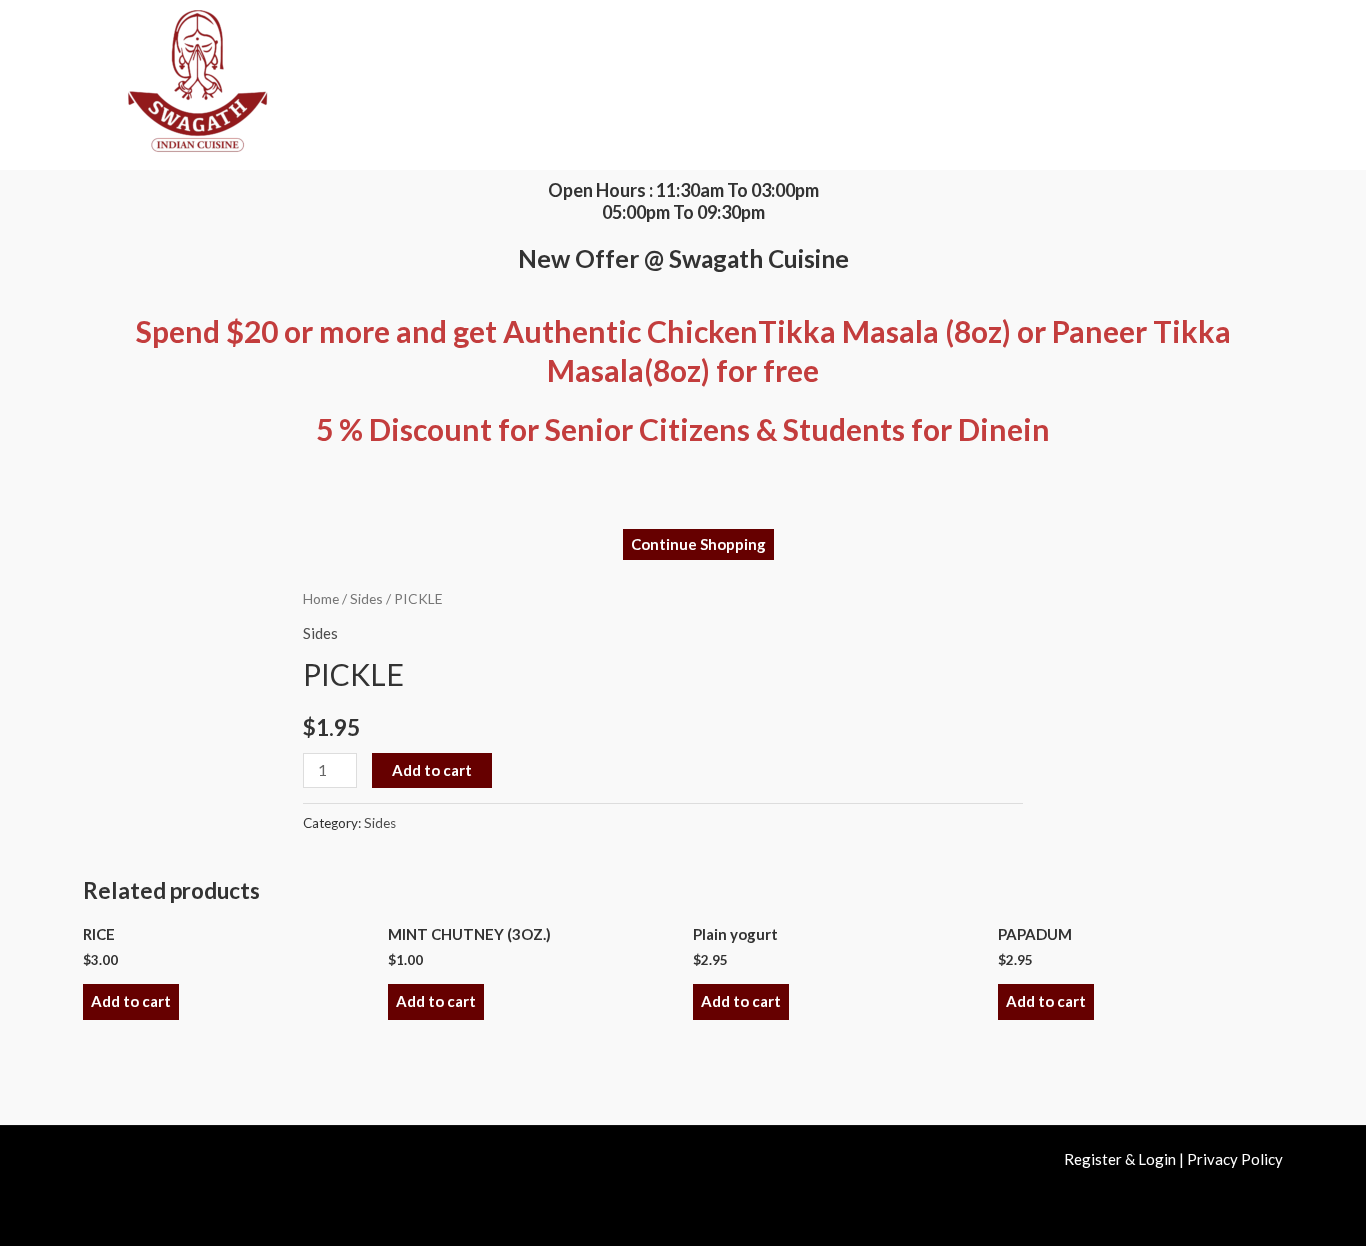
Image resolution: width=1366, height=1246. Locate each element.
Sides (366, 598)
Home (321, 598)
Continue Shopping (698, 544)
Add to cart (432, 770)
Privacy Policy (1235, 1159)
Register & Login (1120, 1159)
